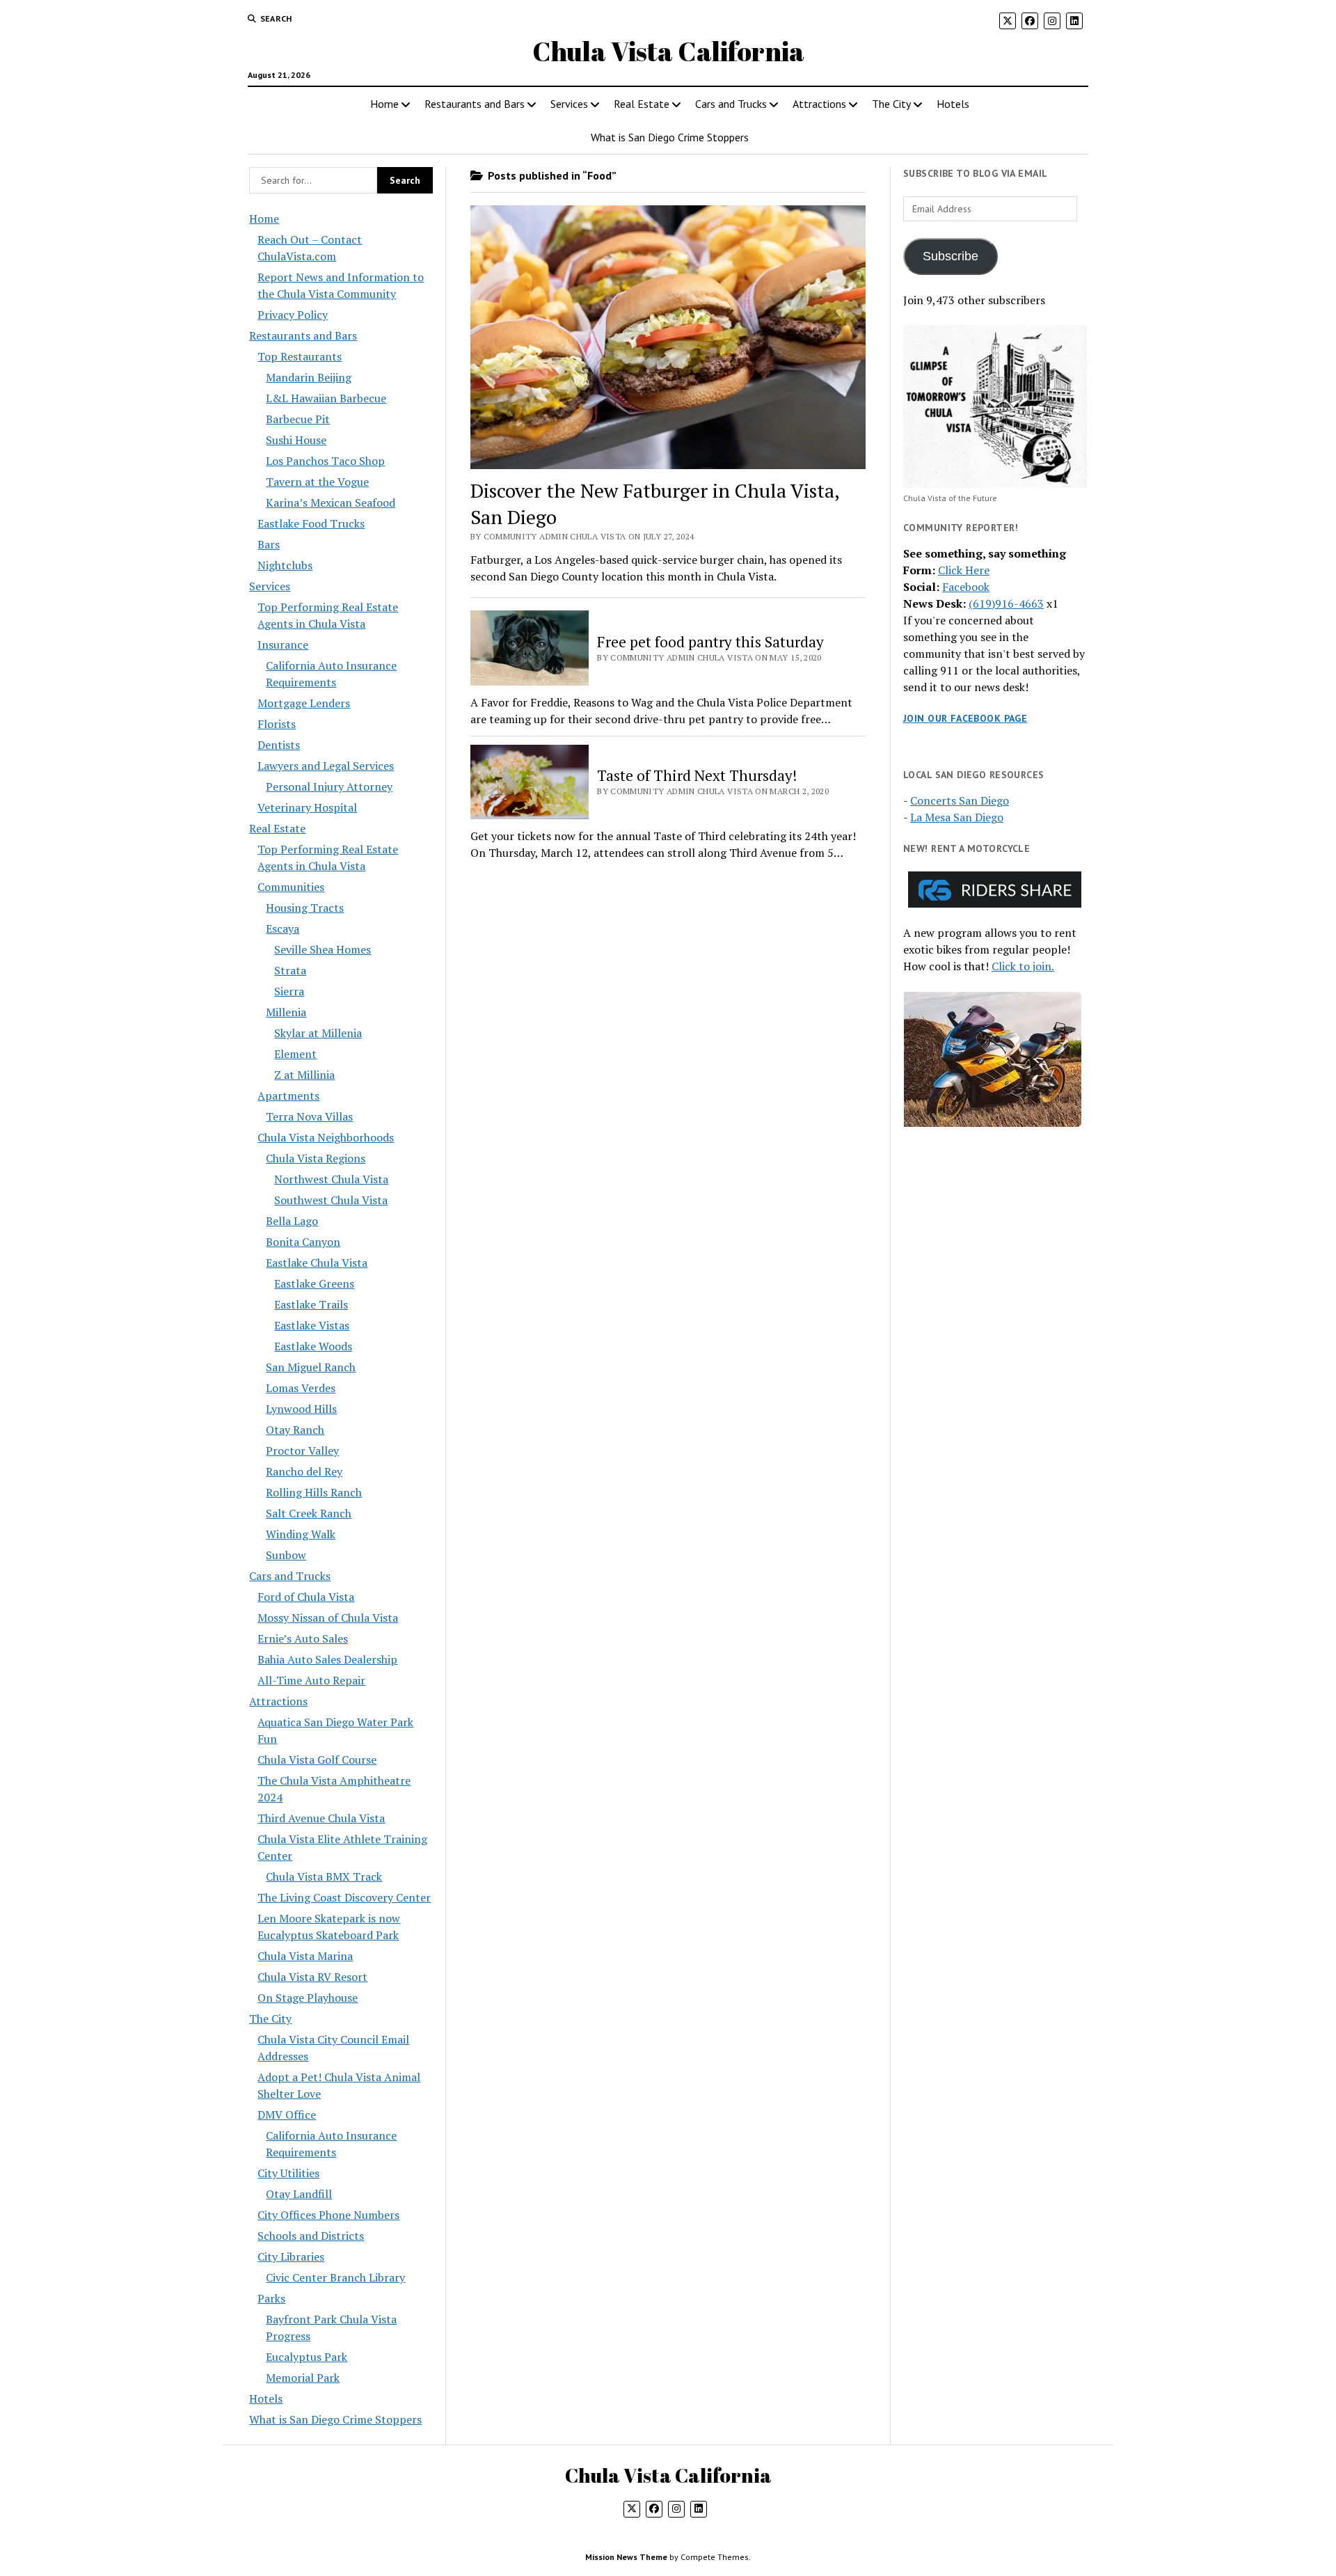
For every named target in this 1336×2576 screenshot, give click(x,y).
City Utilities (288, 2173)
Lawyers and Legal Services (326, 766)
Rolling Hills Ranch (314, 1492)
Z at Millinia (304, 1075)
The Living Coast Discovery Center (344, 1897)
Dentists (279, 745)
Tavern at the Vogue (317, 482)
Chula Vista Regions (316, 1158)
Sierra (289, 991)
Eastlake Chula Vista (317, 1263)
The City (891, 104)
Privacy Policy (293, 315)
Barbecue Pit (298, 419)
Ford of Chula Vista (306, 1597)
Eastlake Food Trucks (311, 523)
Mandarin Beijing (309, 377)
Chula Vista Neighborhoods (326, 1137)
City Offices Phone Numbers (328, 2215)
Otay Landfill (299, 2194)
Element (295, 1054)
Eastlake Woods (313, 1346)
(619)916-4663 (1006, 603)
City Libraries (291, 2257)
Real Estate (642, 104)
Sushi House (296, 440)
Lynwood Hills (301, 1409)
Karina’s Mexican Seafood (331, 503)
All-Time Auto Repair (311, 1680)
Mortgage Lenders (304, 703)
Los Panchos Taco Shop (325, 461)
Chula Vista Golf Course (317, 1760)
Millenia (286, 1012)
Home (384, 104)
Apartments (288, 1096)
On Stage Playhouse (308, 1998)
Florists (277, 724)
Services (569, 104)
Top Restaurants (300, 356)
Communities (291, 887)
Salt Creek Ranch (309, 1513)
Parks (271, 2298)
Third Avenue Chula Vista (321, 1818)
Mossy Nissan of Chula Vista (328, 1618)
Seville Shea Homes (323, 949)
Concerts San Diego (960, 800)
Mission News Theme (626, 2557)
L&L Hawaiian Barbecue (326, 398)
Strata (290, 970)
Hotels (953, 104)
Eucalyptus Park (307, 2357)
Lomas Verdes (301, 1388)
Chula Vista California (668, 51)
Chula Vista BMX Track (324, 1876)
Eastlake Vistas (312, 1325)
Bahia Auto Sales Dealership (327, 1659)
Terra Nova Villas (309, 1116)
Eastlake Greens (314, 1283)
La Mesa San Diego (957, 817)
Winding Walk (301, 1534)
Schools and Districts (311, 2236)
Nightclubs (285, 565)
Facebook (966, 587)
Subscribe (951, 256)
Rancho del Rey (304, 1471)
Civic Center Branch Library (335, 2277)
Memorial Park (303, 2378)
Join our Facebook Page (965, 718)
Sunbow (286, 1555)
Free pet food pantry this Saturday (710, 642)
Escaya (283, 929)
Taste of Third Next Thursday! (697, 775)
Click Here (964, 570)
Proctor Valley (302, 1451)
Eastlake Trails (311, 1304)
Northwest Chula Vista (331, 1179)
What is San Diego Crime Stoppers (670, 137)
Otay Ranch (295, 1430)
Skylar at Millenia (318, 1033)
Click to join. (1023, 966)
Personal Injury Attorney (329, 787)
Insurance (283, 645)
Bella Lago (292, 1221)
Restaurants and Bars (475, 104)
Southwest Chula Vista (331, 1200)
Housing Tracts (305, 908)
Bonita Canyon (303, 1242)
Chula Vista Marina (305, 1956)
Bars (269, 544)
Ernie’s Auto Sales (303, 1638)
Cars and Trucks (731, 104)
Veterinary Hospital (307, 807)
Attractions (819, 104)
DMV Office (287, 2115)
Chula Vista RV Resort (312, 1977)
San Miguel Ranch (311, 1367)
